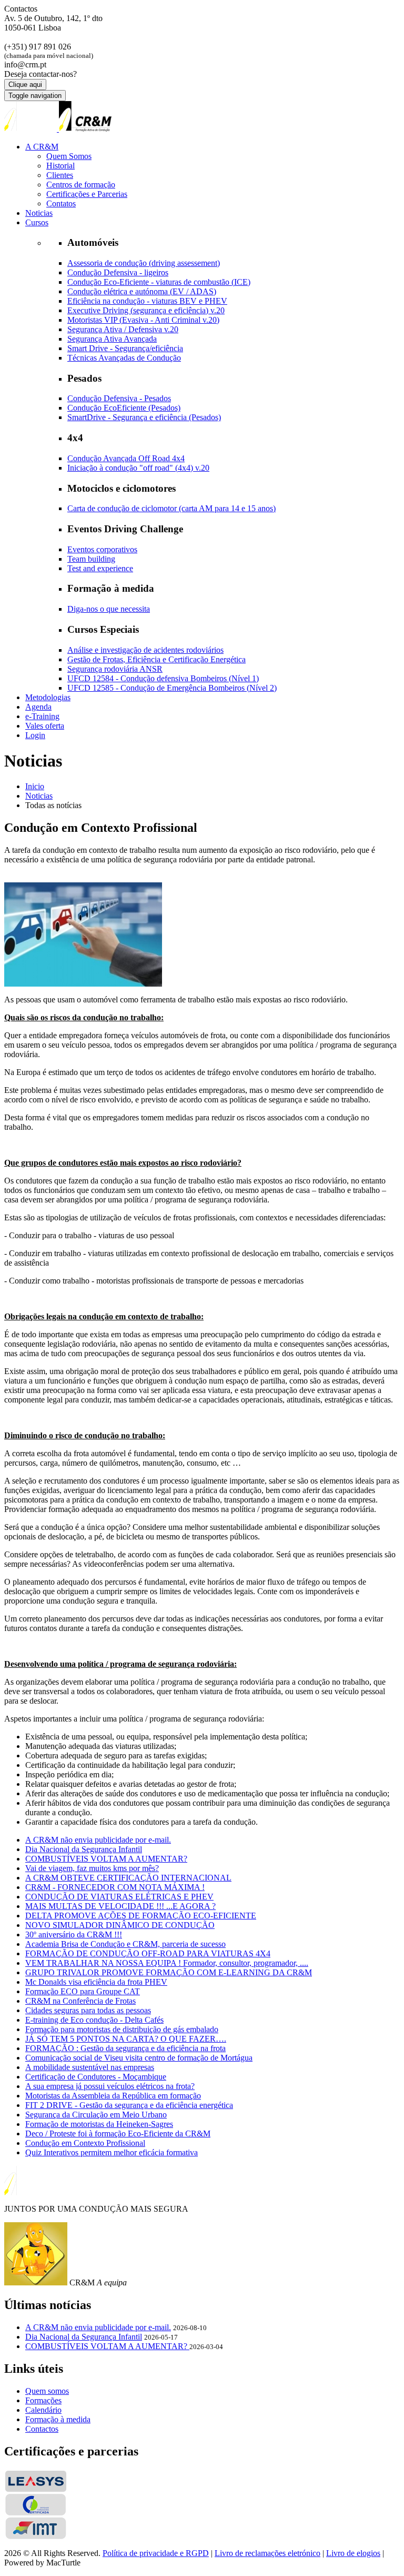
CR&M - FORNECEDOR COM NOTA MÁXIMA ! (115, 1887)
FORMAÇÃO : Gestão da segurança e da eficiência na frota (125, 2048)
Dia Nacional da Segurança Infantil (84, 1849)
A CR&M (42, 147)
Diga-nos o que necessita (109, 609)
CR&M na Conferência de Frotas (80, 2001)
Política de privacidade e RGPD (156, 2553)
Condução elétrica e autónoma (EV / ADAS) (142, 291)
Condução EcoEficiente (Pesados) (124, 408)
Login (35, 735)
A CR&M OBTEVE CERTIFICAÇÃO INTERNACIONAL (128, 1878)
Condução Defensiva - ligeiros (118, 272)
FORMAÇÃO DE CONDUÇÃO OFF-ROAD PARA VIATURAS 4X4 (148, 1953)
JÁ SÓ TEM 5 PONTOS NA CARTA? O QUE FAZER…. (126, 2039)
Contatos (61, 203)
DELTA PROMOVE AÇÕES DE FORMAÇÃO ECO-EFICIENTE (141, 1916)
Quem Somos (69, 156)
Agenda (38, 707)
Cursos (37, 222)
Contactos (42, 2429)
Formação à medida (58, 2419)
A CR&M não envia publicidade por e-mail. (98, 1840)
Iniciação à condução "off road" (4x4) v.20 (138, 468)
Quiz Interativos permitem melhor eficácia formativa (112, 2152)
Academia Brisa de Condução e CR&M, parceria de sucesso (125, 1944)
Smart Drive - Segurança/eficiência (125, 348)
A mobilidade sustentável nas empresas (90, 2067)
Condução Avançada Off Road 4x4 (126, 458)
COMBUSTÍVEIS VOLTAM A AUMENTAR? (106, 1859)
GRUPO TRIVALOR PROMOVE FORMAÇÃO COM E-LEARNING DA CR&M (169, 1972)
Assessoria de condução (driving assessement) (144, 263)
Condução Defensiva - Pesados (119, 398)
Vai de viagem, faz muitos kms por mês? (92, 1868)
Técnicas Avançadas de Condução (124, 358)
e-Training (42, 716)
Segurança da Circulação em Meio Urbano (96, 2115)
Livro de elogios (353, 2553)
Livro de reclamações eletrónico (267, 2553)
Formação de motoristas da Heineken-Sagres (99, 2124)
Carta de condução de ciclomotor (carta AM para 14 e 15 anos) (171, 508)
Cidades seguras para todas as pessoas (88, 2010)
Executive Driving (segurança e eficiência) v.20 (146, 310)
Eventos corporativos (102, 549)
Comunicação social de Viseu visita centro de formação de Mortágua (139, 2058)
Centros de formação (81, 185)
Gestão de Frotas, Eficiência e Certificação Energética (156, 659)
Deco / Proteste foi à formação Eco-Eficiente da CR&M (118, 2134)
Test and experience (100, 568)
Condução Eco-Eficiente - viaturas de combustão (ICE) (159, 282)
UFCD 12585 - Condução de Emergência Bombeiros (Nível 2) (172, 688)
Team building (91, 559)
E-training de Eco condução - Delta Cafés (94, 2020)
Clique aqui (25, 84)
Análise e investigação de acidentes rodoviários (145, 650)
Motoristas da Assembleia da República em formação (113, 2096)
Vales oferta (45, 726)
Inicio (35, 786)
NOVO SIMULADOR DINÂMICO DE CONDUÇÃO (120, 1925)
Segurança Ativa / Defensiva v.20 (123, 329)
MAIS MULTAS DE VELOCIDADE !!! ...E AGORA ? (120, 1906)
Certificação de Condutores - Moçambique (96, 2077)
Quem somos (47, 2391)
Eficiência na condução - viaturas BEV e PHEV (147, 301)
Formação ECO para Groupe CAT (83, 1991)
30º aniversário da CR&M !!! (74, 1935)
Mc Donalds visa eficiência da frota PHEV (96, 1982)
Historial (60, 166)
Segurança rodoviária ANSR (115, 669)
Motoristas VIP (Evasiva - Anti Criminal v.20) (143, 320)
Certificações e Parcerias (87, 194)
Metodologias (48, 697)
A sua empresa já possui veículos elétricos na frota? (110, 2086)
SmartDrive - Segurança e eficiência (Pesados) (144, 417)
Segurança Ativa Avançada (112, 339)
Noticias (39, 213)
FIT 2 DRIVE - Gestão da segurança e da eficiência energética (129, 2105)
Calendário (43, 2410)
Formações (43, 2400)
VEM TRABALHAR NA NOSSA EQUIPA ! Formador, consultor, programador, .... (167, 1963)
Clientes (60, 175)
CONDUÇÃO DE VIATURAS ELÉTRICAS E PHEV (119, 1897)
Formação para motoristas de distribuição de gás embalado (122, 2029)
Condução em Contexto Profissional (85, 2143)
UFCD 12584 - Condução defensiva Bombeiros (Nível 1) (163, 678)
